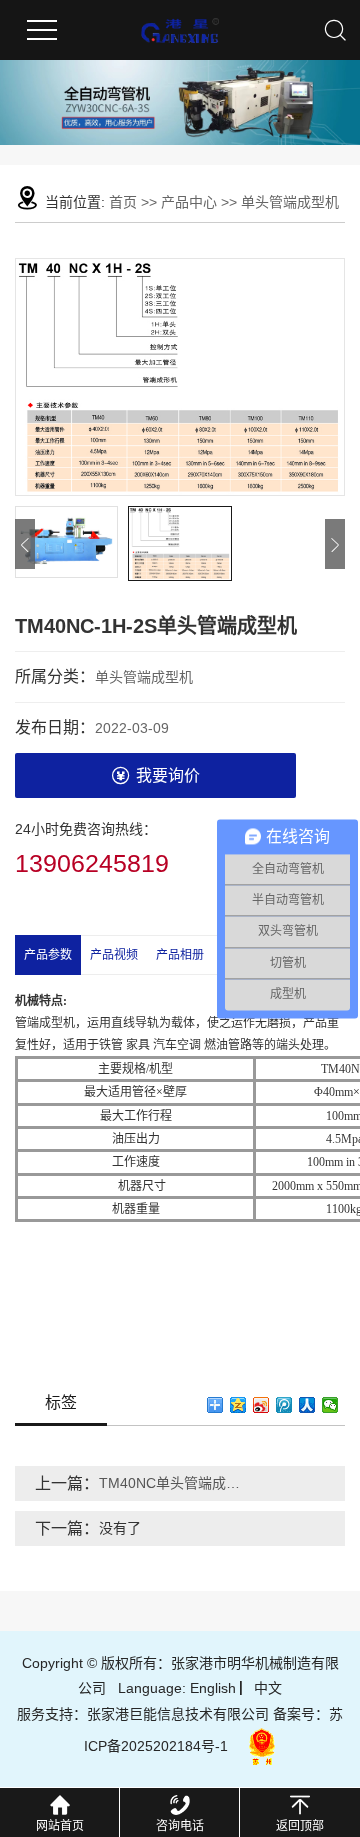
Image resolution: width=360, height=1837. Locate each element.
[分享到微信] (330, 1405)
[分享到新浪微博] (261, 1405)
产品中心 (189, 202)
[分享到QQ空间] (238, 1405)
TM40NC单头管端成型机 (171, 1483)
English (213, 1688)
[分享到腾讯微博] (284, 1405)
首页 (123, 202)
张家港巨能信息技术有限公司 (178, 1714)
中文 (268, 1688)
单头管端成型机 (290, 202)
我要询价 (168, 775)
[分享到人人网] (307, 1405)
